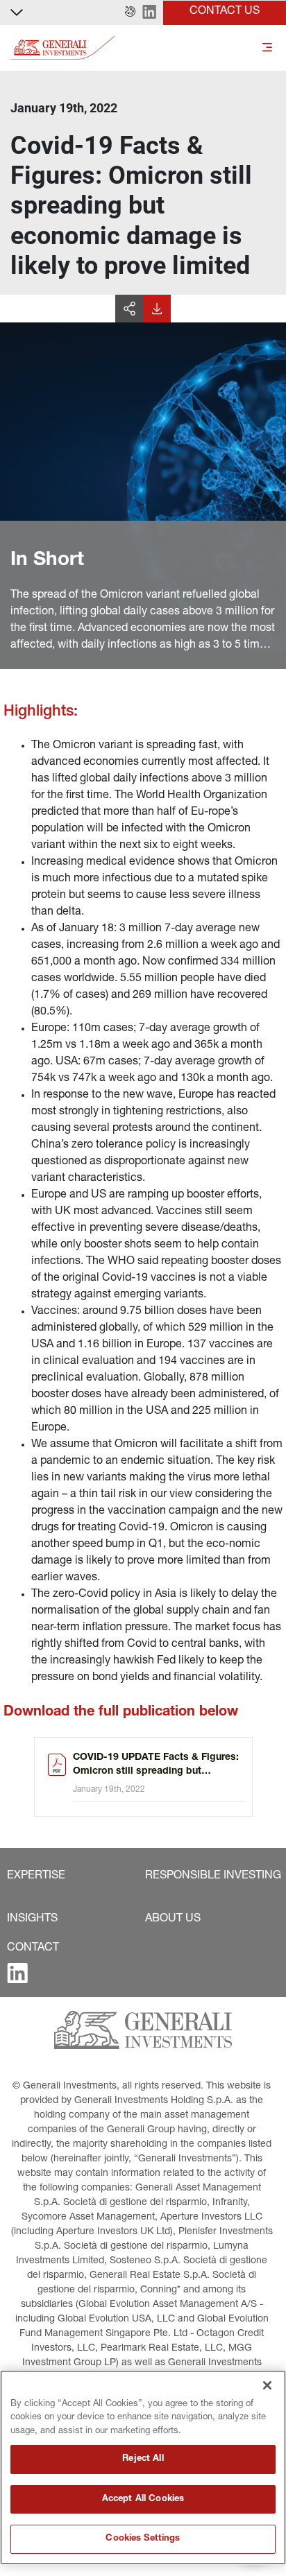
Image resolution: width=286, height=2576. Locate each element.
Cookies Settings (143, 2539)
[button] (130, 12)
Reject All (143, 2459)
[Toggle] (267, 48)
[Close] (267, 2385)
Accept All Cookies (143, 2499)
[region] (143, 2467)
